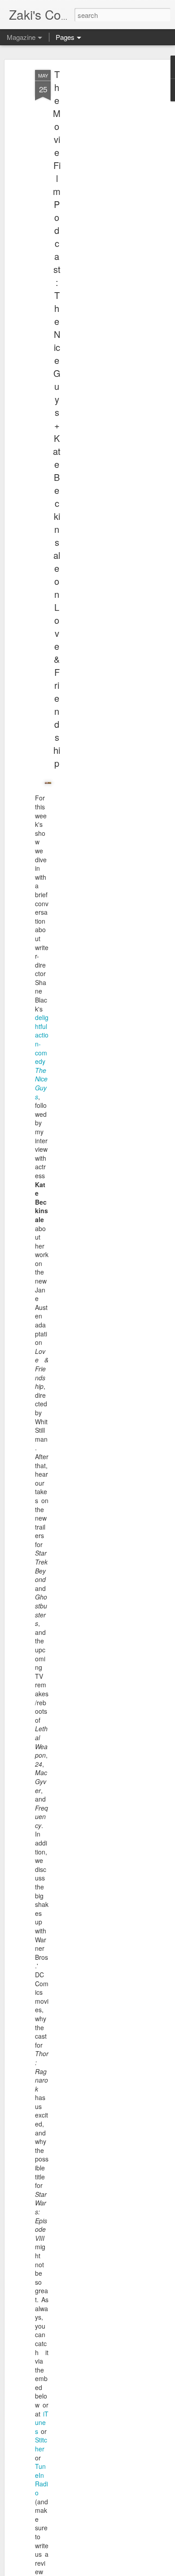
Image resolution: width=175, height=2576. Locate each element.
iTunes (42, 2423)
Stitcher (41, 2444)
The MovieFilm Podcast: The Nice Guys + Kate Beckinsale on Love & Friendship (57, 419)
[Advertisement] (98, 211)
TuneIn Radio (42, 2479)
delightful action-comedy (42, 1057)
